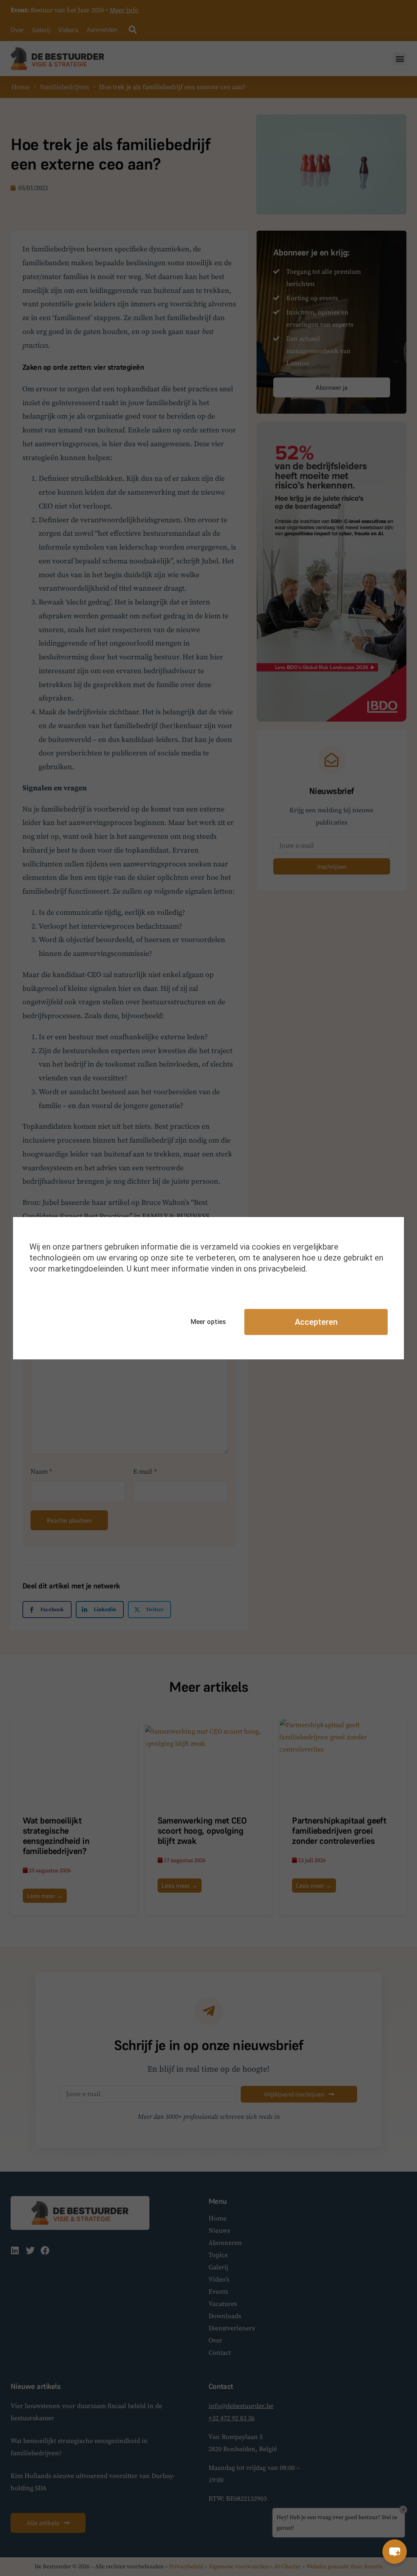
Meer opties (208, 1322)
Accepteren (316, 1322)
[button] (395, 2552)
